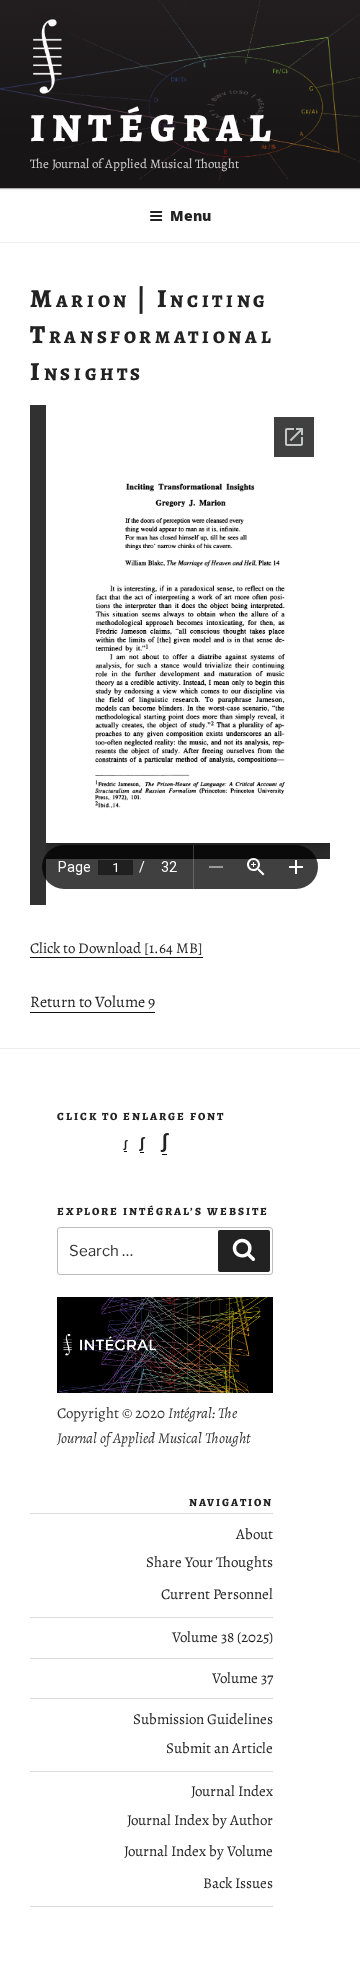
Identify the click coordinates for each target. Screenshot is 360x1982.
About (254, 1534)
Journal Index (232, 1791)
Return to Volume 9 (92, 1002)
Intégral (154, 127)
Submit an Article (219, 1748)
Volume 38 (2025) (222, 1637)
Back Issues (238, 1883)
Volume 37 (242, 1678)
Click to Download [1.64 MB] (116, 948)
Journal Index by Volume (198, 1851)
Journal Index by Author (200, 1820)
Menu (190, 215)
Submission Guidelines (203, 1719)
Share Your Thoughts (209, 1562)
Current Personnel (217, 1594)
